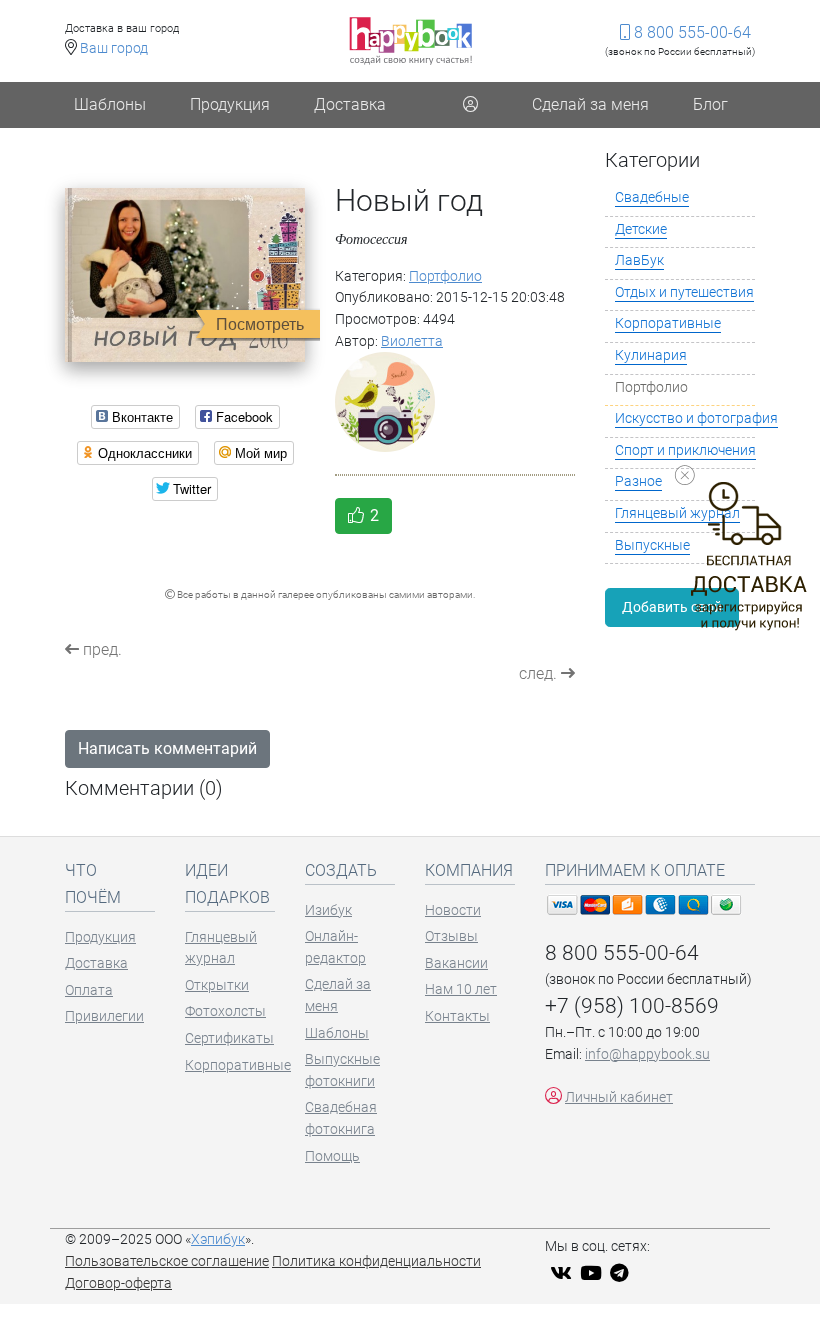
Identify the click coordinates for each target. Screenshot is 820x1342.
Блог (710, 104)
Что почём (93, 884)
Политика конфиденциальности (376, 1261)
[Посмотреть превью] (185, 274)
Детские (641, 229)
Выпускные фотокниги (342, 1070)
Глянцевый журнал (221, 948)
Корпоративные (668, 323)
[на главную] (410, 40)
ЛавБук (639, 260)
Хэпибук (218, 1239)
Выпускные (652, 545)
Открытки (217, 985)
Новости (453, 910)
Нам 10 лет (461, 989)
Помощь (332, 1156)
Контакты (457, 1016)
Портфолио (445, 276)
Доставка (350, 104)
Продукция (230, 104)
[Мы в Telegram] (622, 1274)
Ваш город (114, 48)
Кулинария (651, 355)
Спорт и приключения (685, 450)
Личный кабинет (619, 1097)
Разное (638, 481)
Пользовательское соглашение (167, 1261)
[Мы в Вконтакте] (563, 1274)
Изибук (328, 910)
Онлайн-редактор (335, 947)
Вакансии (456, 963)
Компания (469, 870)
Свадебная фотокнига (341, 1118)
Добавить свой (672, 607)
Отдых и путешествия (684, 292)
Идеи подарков (227, 884)
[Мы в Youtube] (593, 1274)
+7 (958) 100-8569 (632, 1006)
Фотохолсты (225, 1011)
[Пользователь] (470, 105)
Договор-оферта (118, 1283)
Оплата (89, 990)
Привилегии (104, 1016)
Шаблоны (110, 104)
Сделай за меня (590, 104)
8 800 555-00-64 (690, 32)
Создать (341, 870)
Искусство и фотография (696, 418)
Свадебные (652, 197)
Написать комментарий (167, 748)
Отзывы (451, 936)
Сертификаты (229, 1038)
